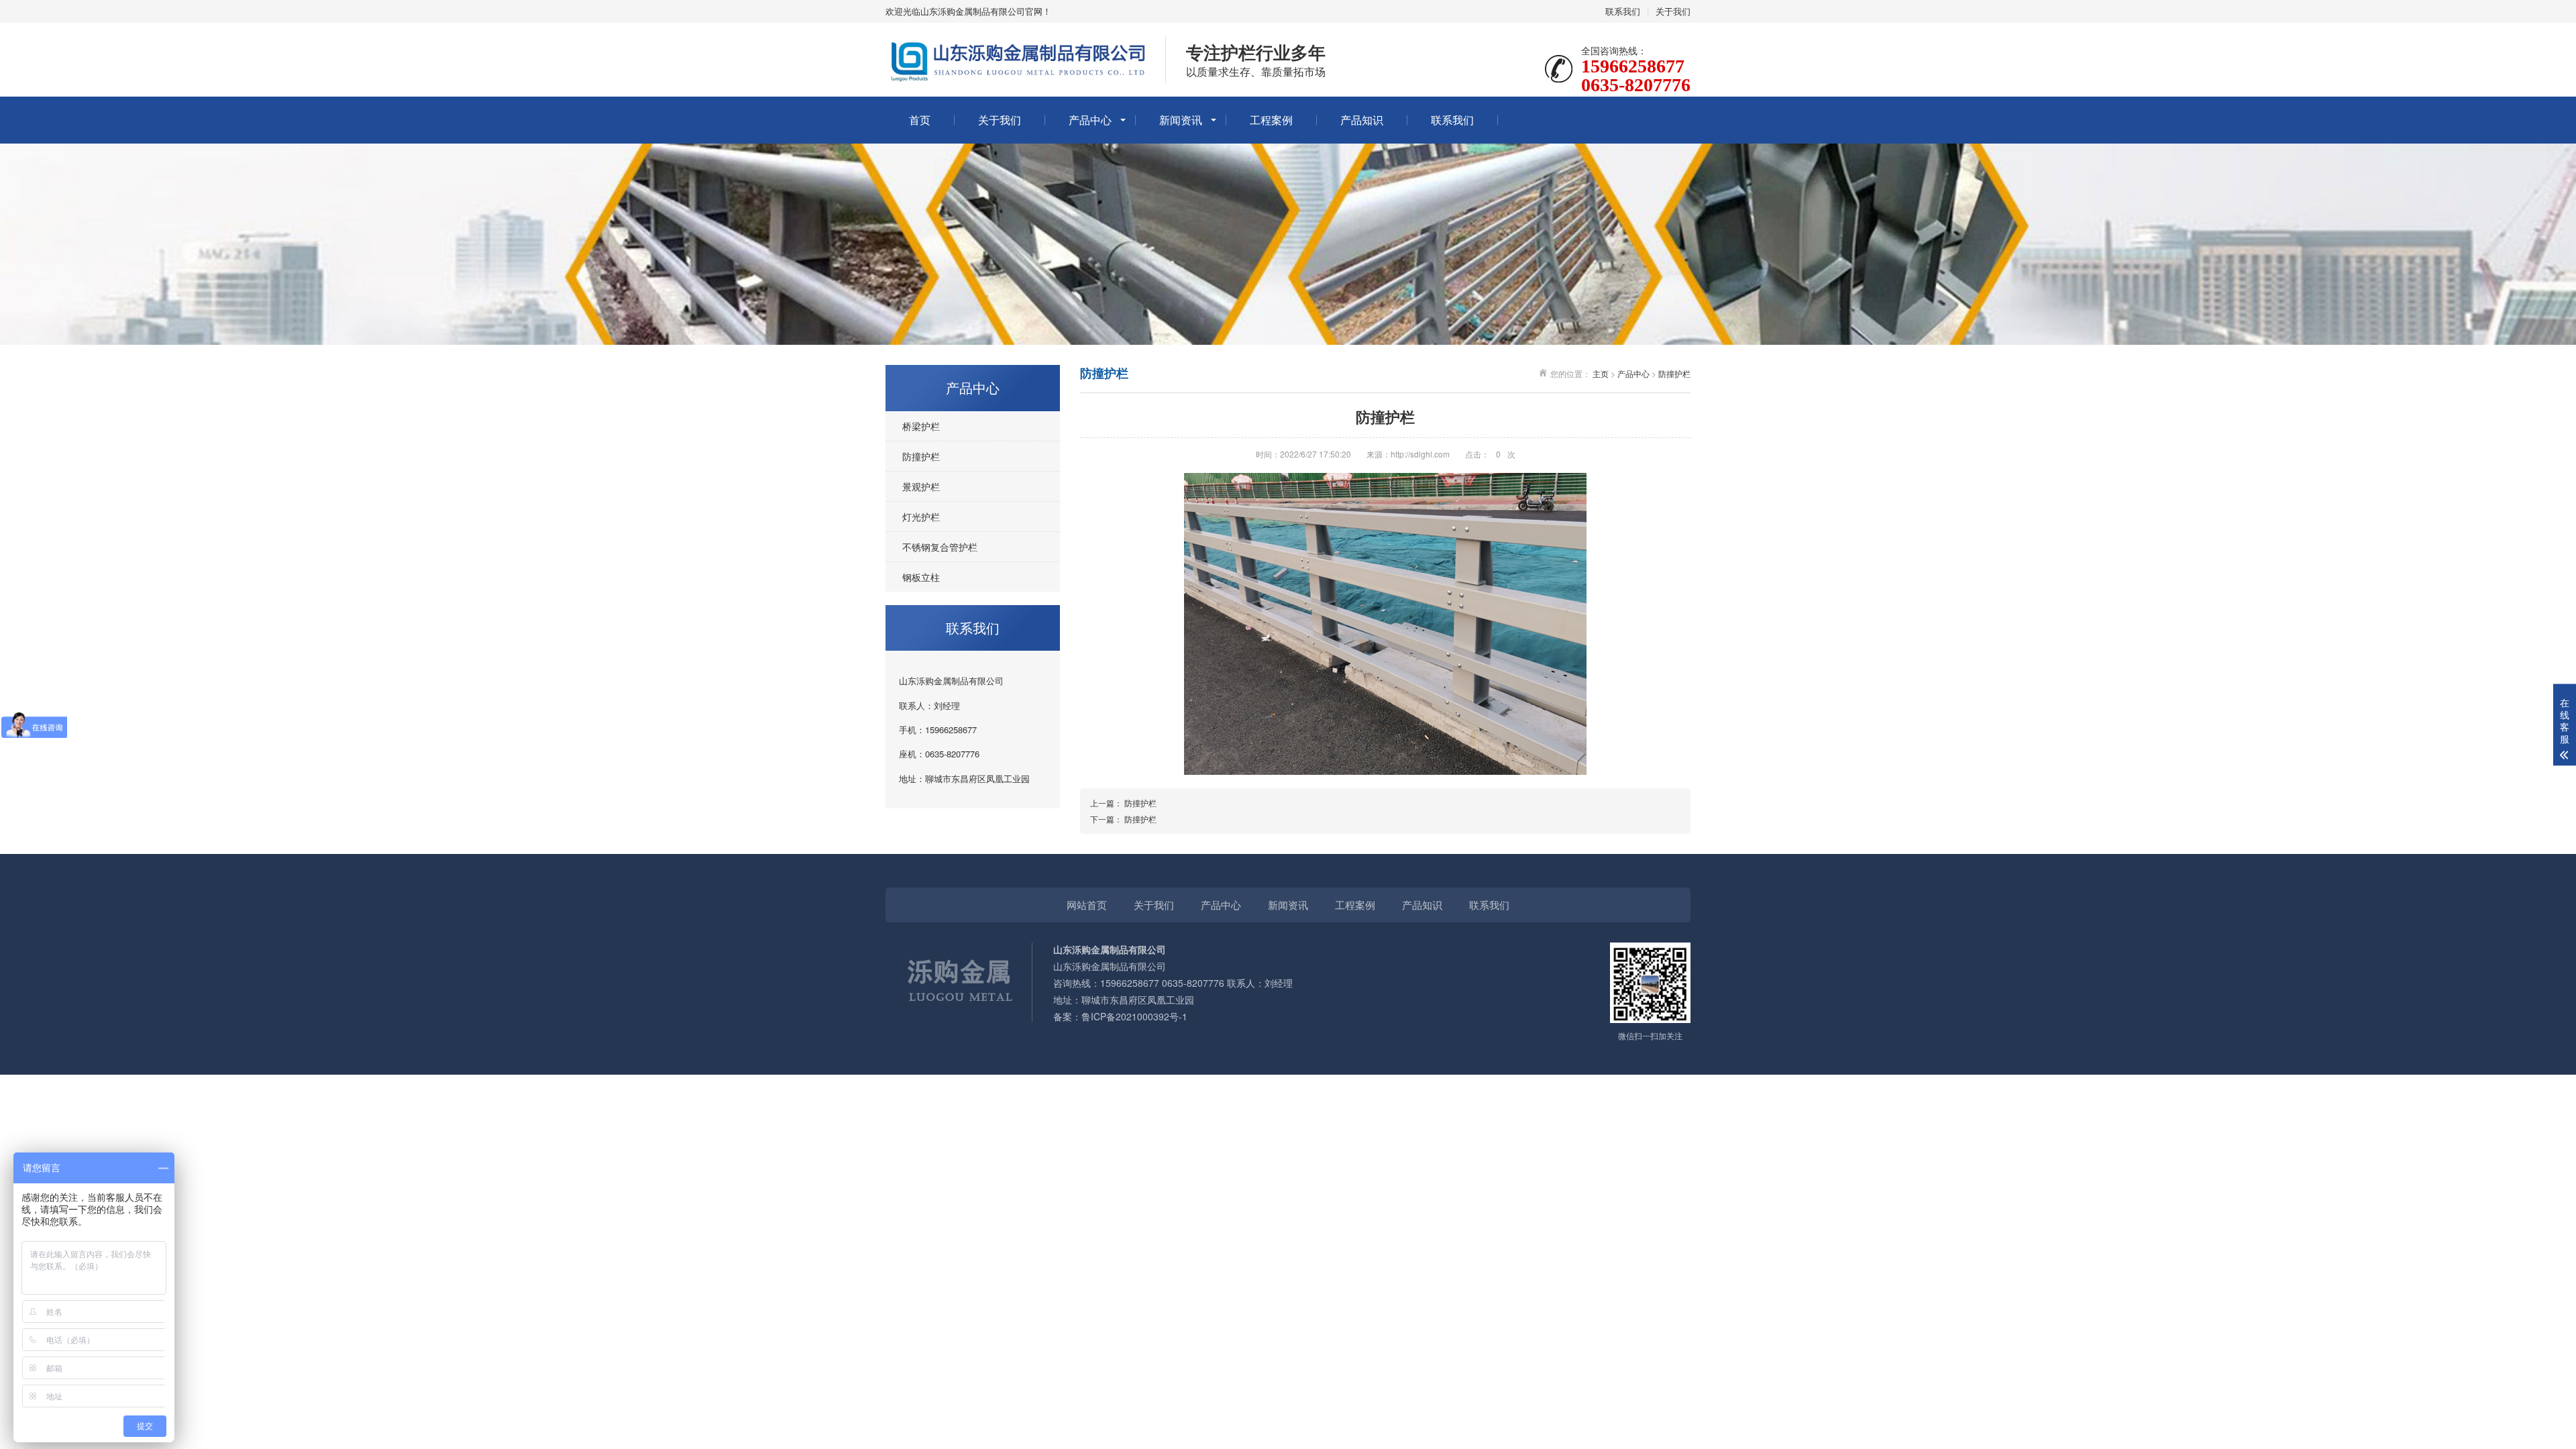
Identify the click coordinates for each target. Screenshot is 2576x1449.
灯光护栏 (921, 517)
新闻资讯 (1181, 120)
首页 (920, 120)
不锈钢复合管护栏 (940, 547)
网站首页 (1087, 905)
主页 (1601, 373)
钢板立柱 (921, 577)
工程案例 (1271, 120)
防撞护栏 (921, 456)
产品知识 (1362, 120)
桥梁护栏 (921, 426)
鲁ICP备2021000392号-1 (1134, 1016)
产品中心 (1090, 120)
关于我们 (1673, 11)
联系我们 (1623, 11)
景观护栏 (921, 486)
